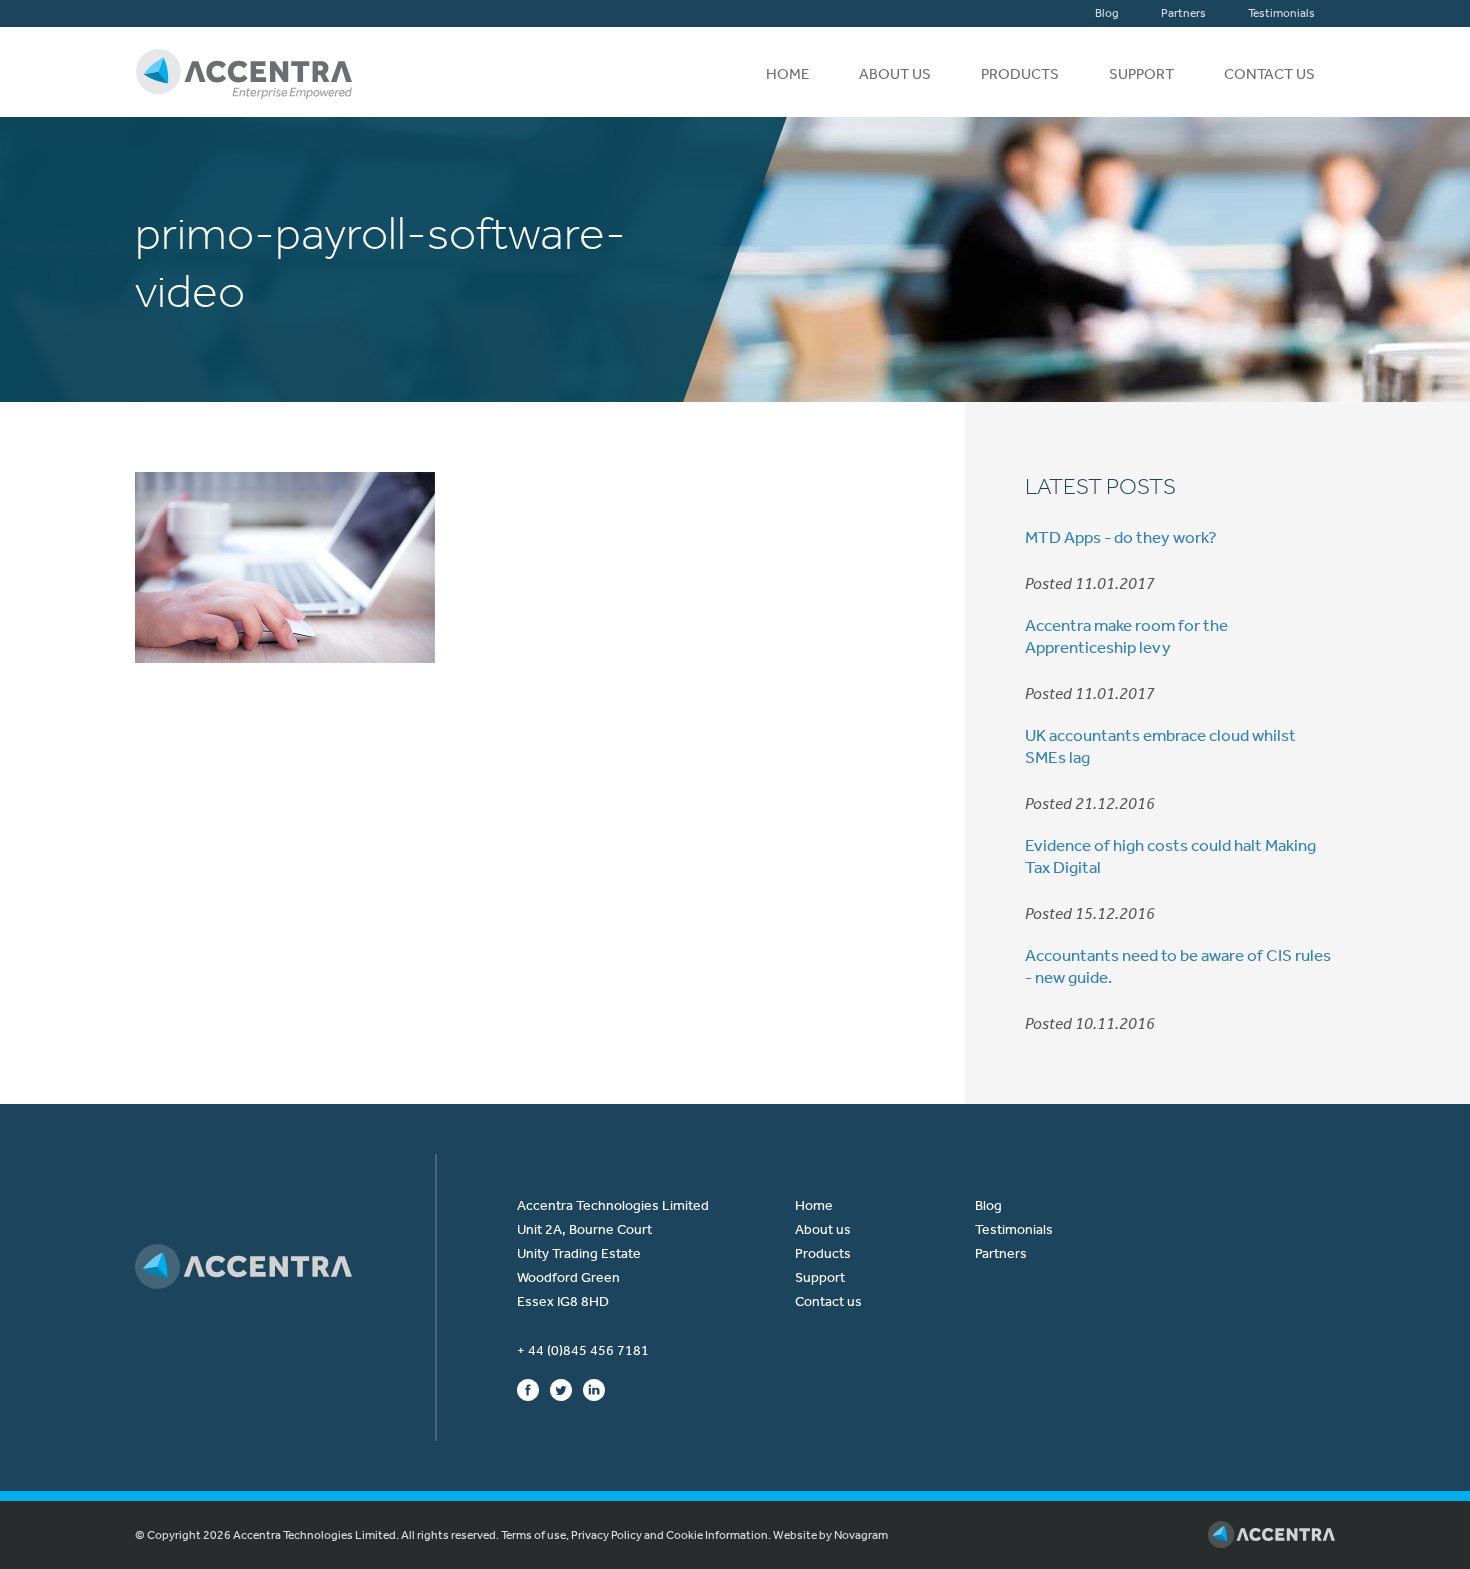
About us (895, 74)
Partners (1183, 13)
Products (1020, 74)
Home (787, 74)
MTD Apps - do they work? (1121, 537)
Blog (1107, 13)
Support (1141, 74)
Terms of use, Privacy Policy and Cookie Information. (636, 1535)
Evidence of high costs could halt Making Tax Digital (1170, 856)
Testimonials (1281, 13)
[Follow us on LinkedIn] (594, 1389)
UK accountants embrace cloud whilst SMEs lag (1160, 746)
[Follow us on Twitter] (561, 1389)
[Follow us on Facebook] (528, 1389)
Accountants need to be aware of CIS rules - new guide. (1178, 966)
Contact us (1269, 74)
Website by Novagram (830, 1535)
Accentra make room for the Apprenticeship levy (1126, 636)
